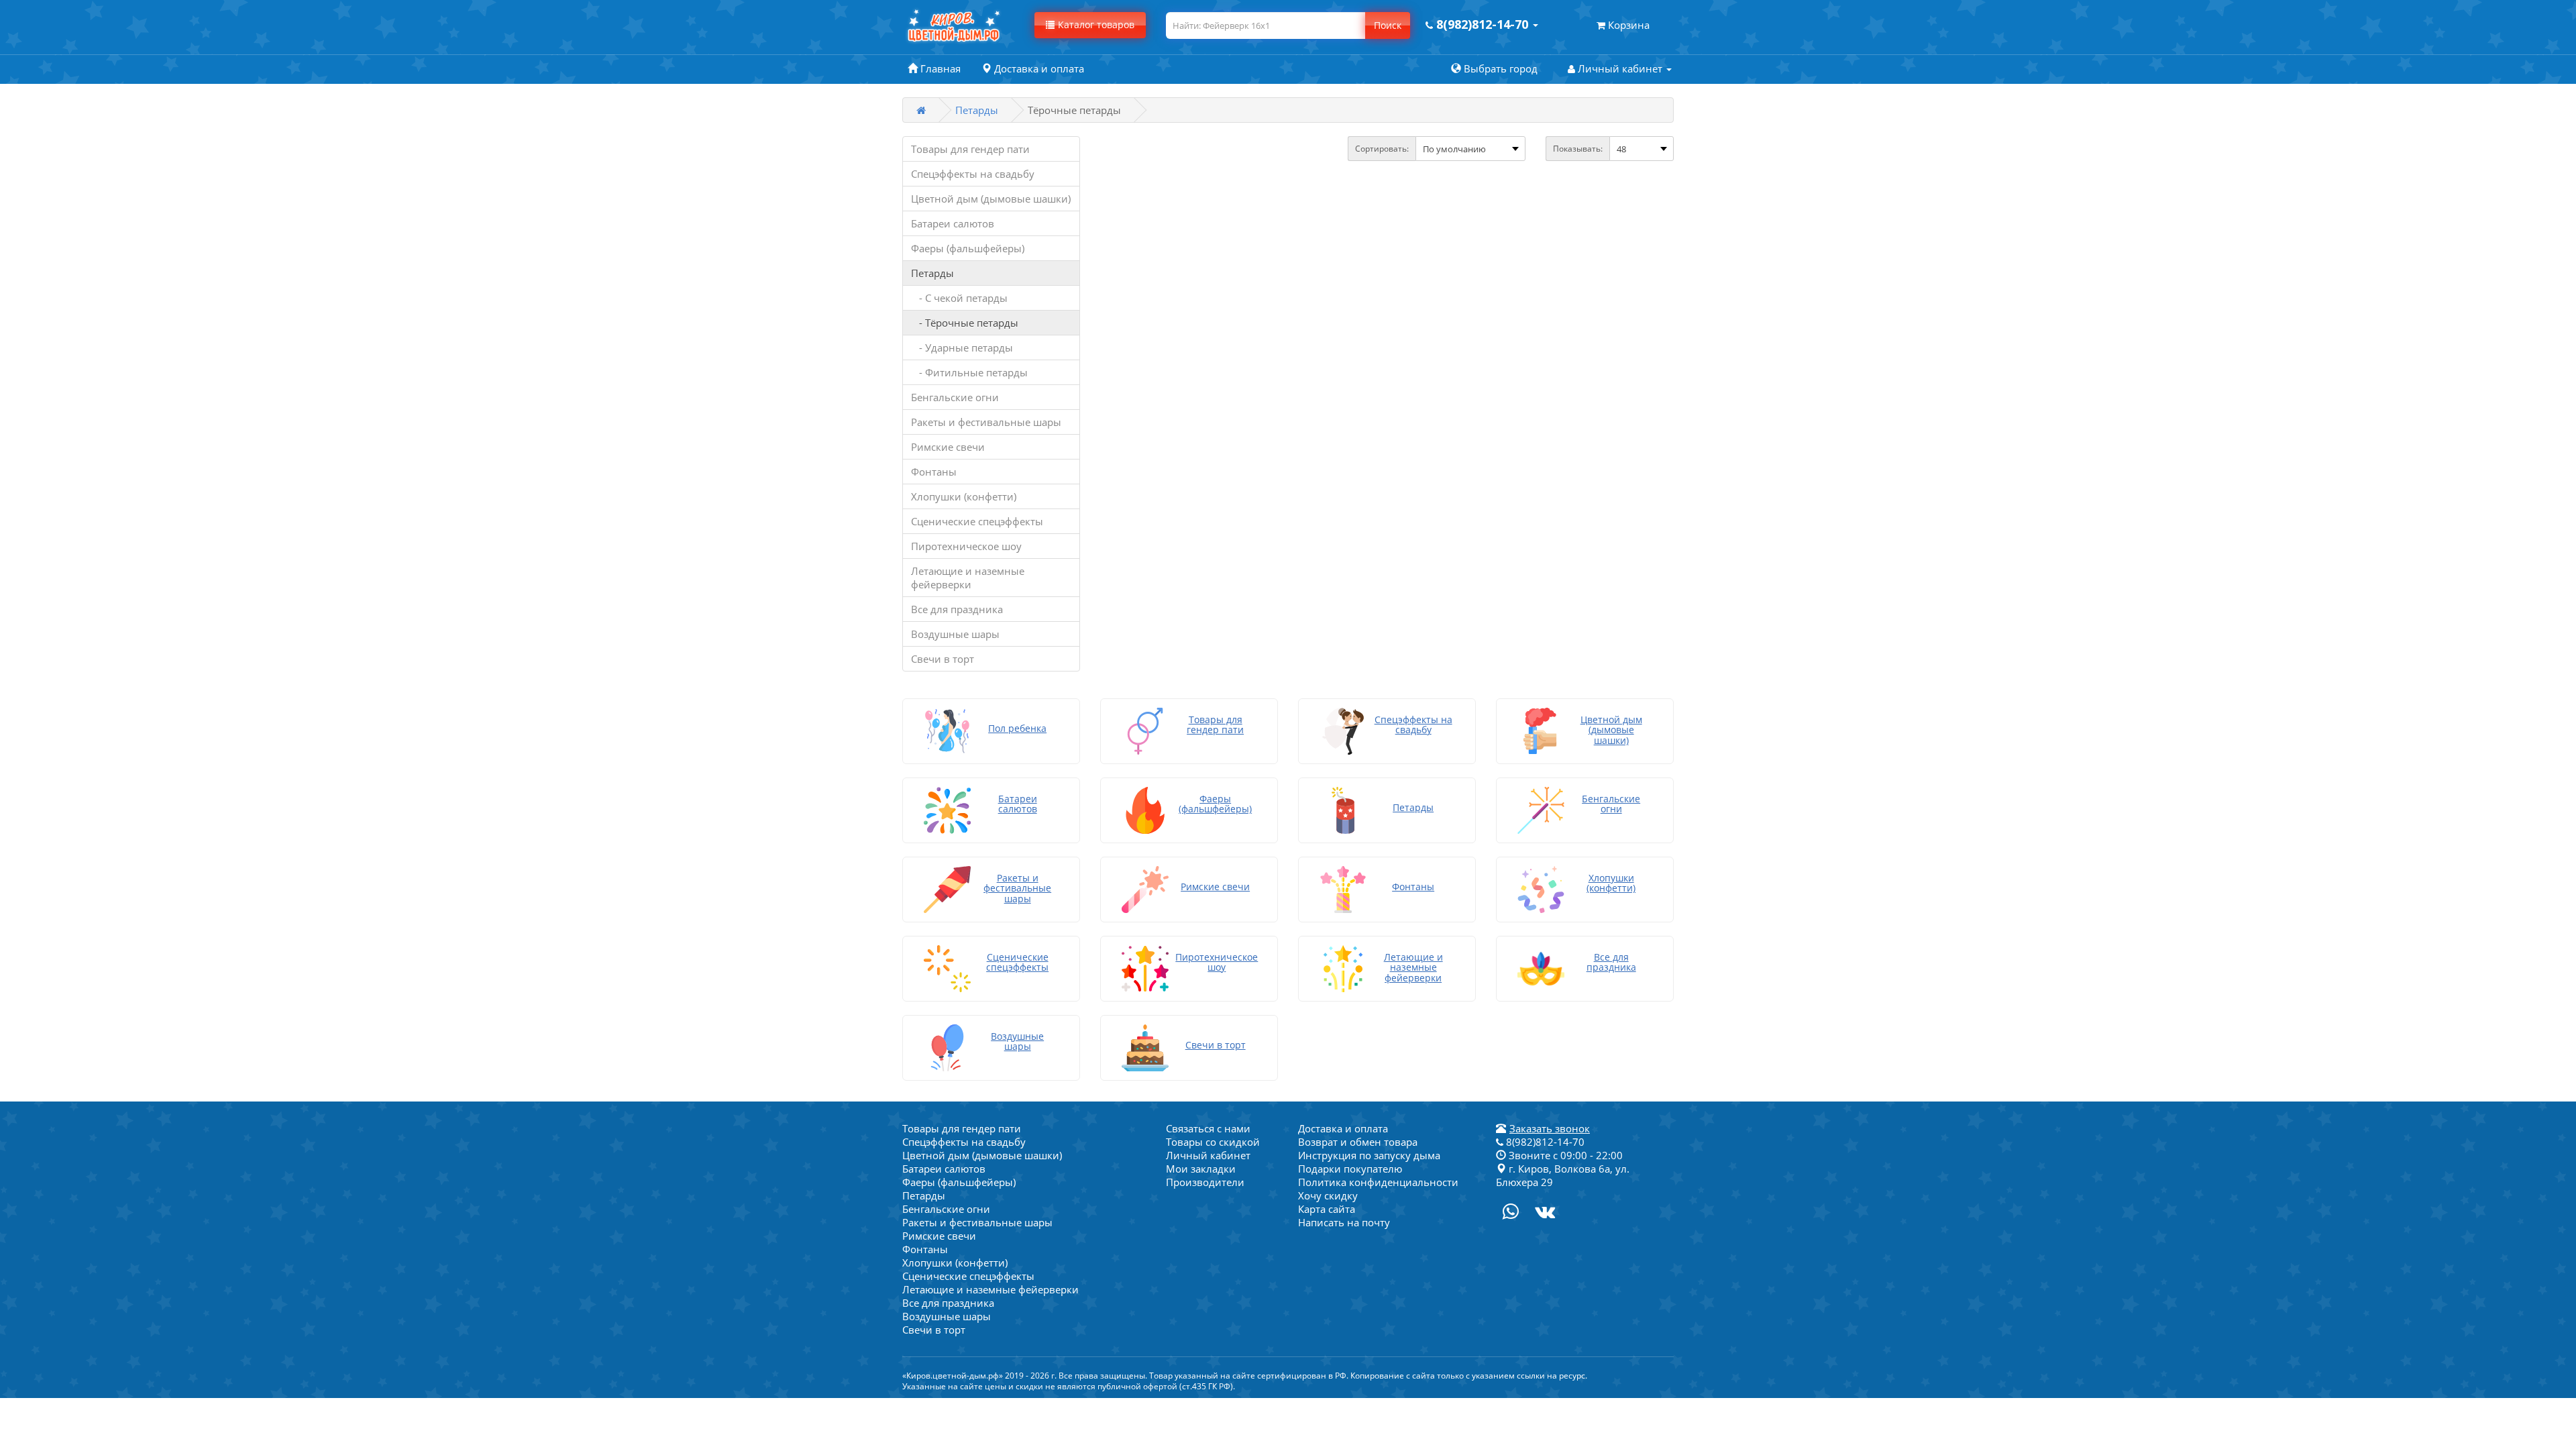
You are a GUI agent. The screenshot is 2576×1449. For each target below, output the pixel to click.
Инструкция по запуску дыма (1369, 1155)
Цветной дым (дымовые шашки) (991, 199)
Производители (1205, 1182)
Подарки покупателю (1350, 1169)
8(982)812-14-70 (1544, 1142)
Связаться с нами (1208, 1128)
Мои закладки (1201, 1169)
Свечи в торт (943, 659)
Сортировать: (1382, 149)
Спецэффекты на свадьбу (973, 174)
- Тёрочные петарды (965, 323)
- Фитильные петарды (969, 372)
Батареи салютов (953, 223)
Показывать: (1578, 149)
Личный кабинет (1208, 1155)
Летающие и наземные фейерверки (968, 578)
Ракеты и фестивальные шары (986, 422)
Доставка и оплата (1343, 1128)
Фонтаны (934, 472)
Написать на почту (1344, 1222)
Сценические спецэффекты (977, 521)
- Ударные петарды (962, 347)
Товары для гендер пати (970, 149)
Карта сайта (1327, 1209)
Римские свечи (948, 447)
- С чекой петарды (959, 298)
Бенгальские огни (955, 397)
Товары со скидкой (1213, 1142)
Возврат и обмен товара (1358, 1142)
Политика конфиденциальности (1378, 1182)
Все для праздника (957, 609)
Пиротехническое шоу (966, 546)
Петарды (977, 110)
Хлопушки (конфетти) (964, 496)
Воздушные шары (955, 634)
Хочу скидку (1328, 1195)
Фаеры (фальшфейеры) (968, 248)
